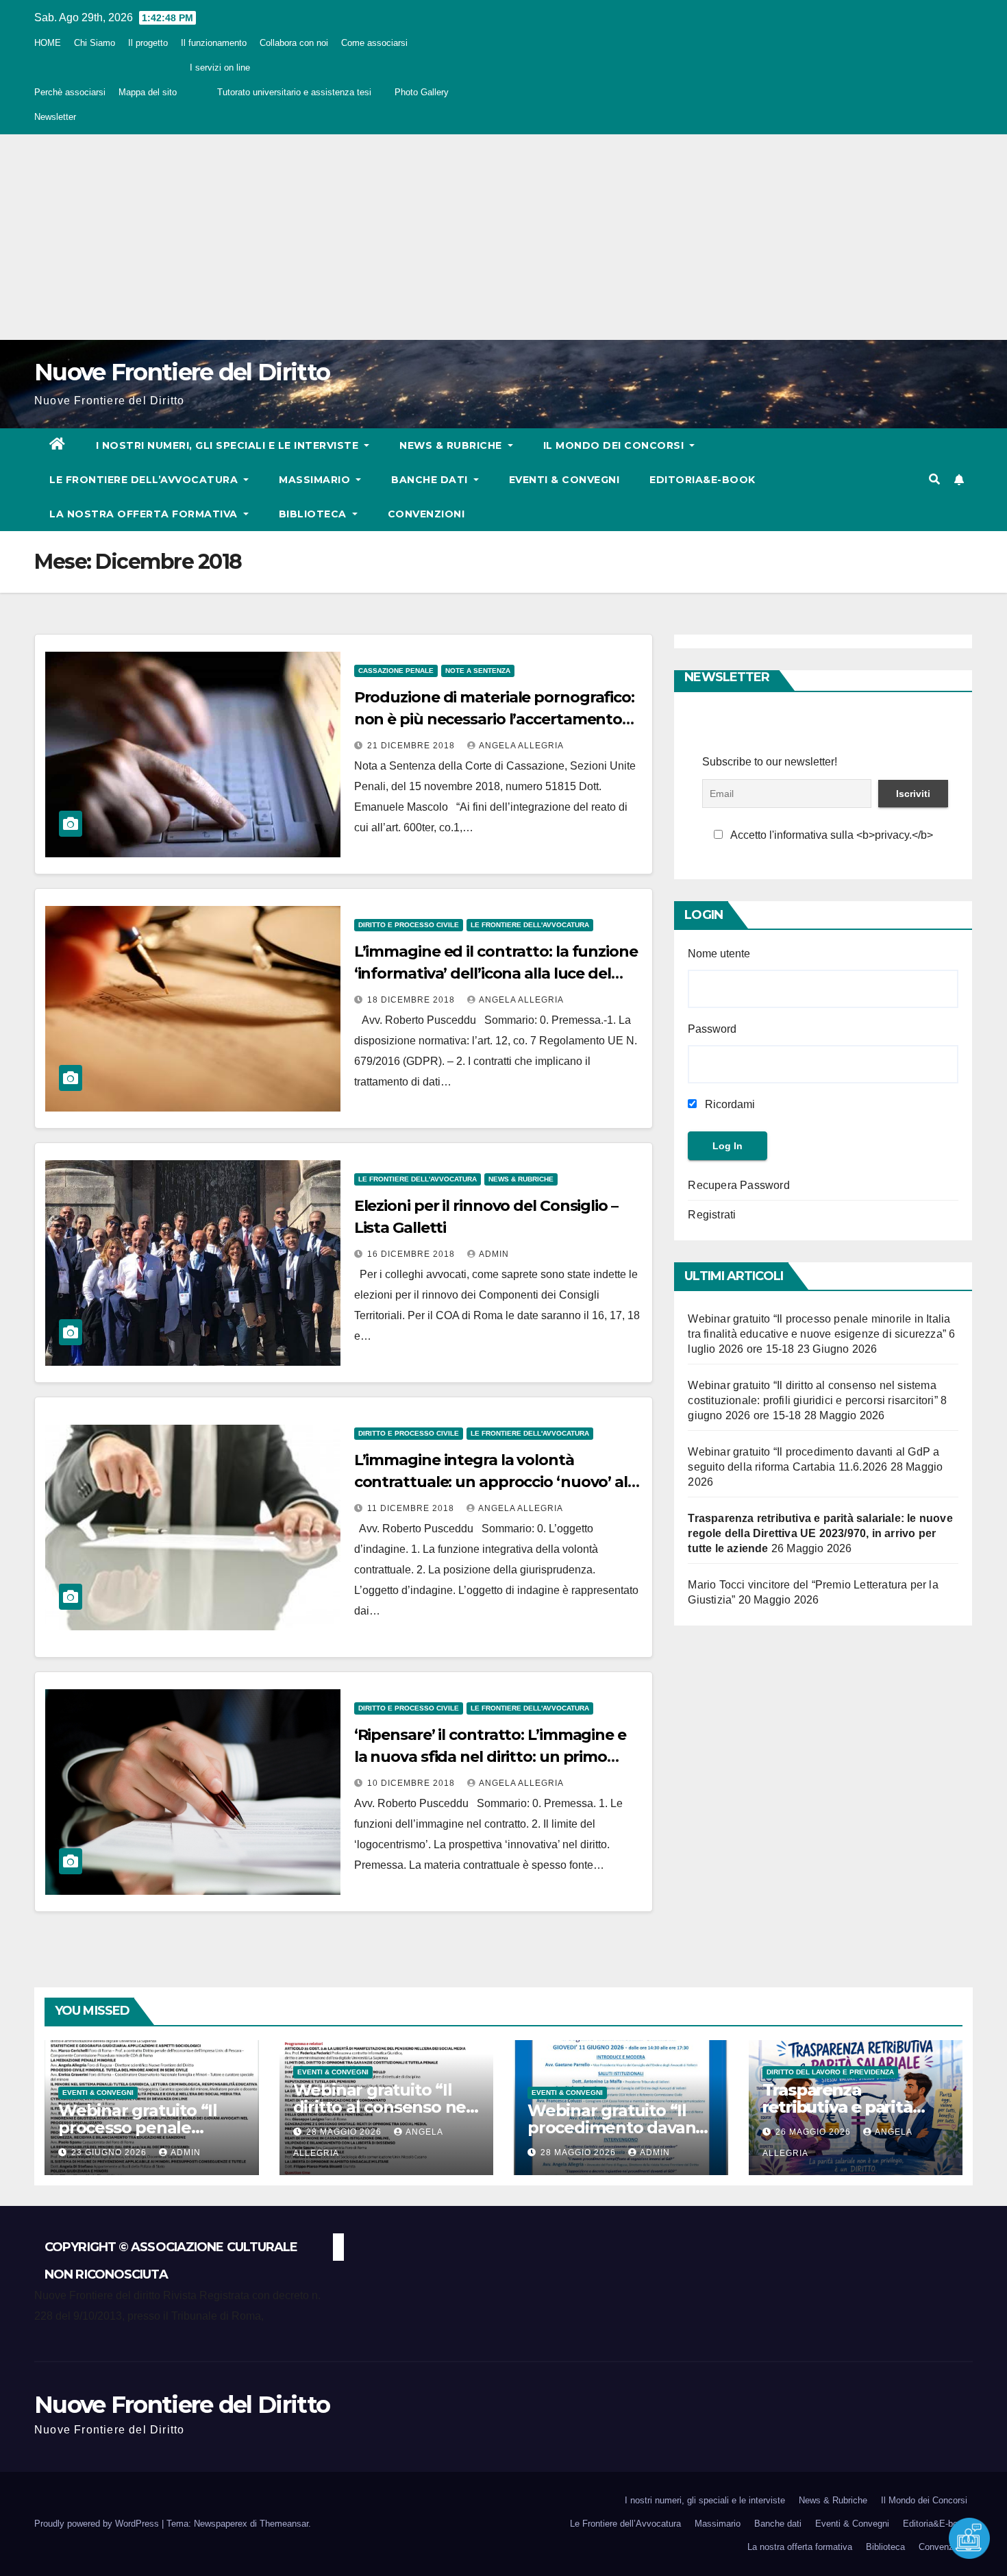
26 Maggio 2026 (815, 2132)
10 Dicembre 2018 (412, 1783)
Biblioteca (314, 514)
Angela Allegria (521, 746)
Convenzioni (426, 514)
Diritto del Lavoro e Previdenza (830, 2072)
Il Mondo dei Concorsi (615, 445)
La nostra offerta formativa (145, 514)
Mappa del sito (148, 92)
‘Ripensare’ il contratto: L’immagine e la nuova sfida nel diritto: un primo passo (490, 1757)
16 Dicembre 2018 (412, 1254)
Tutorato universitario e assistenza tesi (294, 92)
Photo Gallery (422, 92)
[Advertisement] (503, 237)
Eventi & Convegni (564, 480)
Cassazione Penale (396, 671)
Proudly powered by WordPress (98, 2524)
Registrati (712, 1215)
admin (494, 1254)
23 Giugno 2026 (110, 2152)
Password (712, 1029)
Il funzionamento (214, 43)
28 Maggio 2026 (345, 2132)
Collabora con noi (294, 43)
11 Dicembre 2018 (412, 1508)
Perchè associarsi (70, 92)
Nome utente (719, 954)
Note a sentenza (478, 671)
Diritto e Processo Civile (409, 925)
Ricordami (729, 1104)
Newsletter (55, 117)
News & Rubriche (452, 445)
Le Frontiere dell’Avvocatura (145, 480)
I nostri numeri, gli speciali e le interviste (229, 445)
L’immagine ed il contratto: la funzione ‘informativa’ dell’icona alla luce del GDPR (496, 973)
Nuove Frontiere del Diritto (182, 372)
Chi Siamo (95, 43)
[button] (934, 479)
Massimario (316, 480)
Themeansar (284, 2524)
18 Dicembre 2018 (412, 1000)
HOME (48, 43)
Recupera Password (738, 1185)
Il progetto (148, 43)
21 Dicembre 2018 (412, 746)
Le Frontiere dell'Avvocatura (530, 925)
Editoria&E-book (703, 480)
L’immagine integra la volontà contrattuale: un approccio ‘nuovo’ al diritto (491, 1482)
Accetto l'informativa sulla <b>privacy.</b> (831, 835)
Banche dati (431, 480)
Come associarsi (374, 43)
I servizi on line (220, 68)
